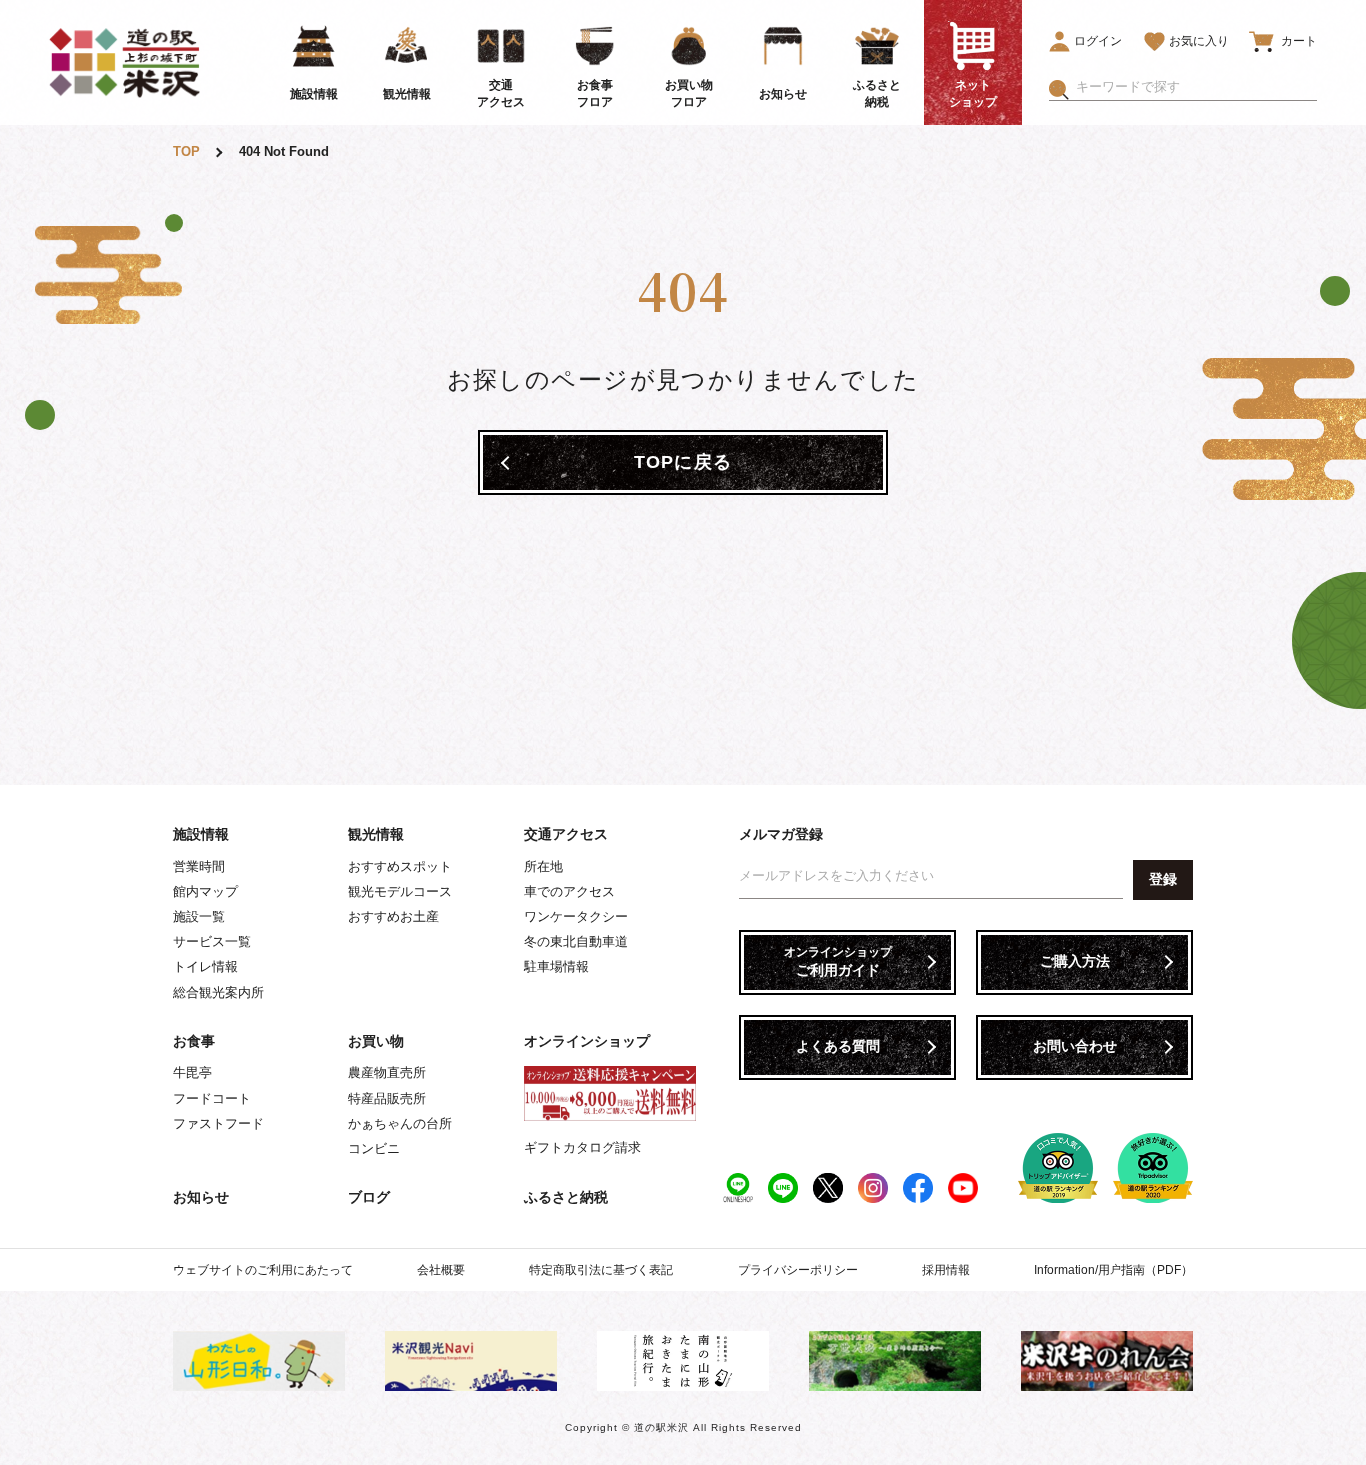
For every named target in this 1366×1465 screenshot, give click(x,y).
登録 (1163, 879)
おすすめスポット (400, 866)
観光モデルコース (400, 891)
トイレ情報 (205, 966)
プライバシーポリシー (798, 1270)
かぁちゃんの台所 (400, 1123)
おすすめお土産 (393, 916)
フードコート (212, 1098)
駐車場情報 (556, 966)
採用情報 (946, 1270)
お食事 (194, 1041)
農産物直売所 (387, 1072)
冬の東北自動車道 (576, 941)
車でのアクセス (569, 891)
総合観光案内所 (218, 992)
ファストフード (218, 1123)
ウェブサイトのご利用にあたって (263, 1270)
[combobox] (1196, 87)
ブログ (369, 1197)
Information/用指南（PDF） (1113, 1270)
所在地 (543, 866)
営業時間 (199, 866)
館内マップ (205, 891)
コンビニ (374, 1148)
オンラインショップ (587, 1041)
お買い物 (376, 1041)
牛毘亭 (192, 1072)
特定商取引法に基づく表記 (601, 1270)
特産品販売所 (387, 1098)
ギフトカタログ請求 (582, 1147)
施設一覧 (199, 916)
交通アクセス (566, 834)
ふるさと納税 (566, 1197)
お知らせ (201, 1197)
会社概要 (441, 1270)
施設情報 (201, 834)
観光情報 (376, 834)
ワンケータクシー (576, 916)
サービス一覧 (212, 941)
